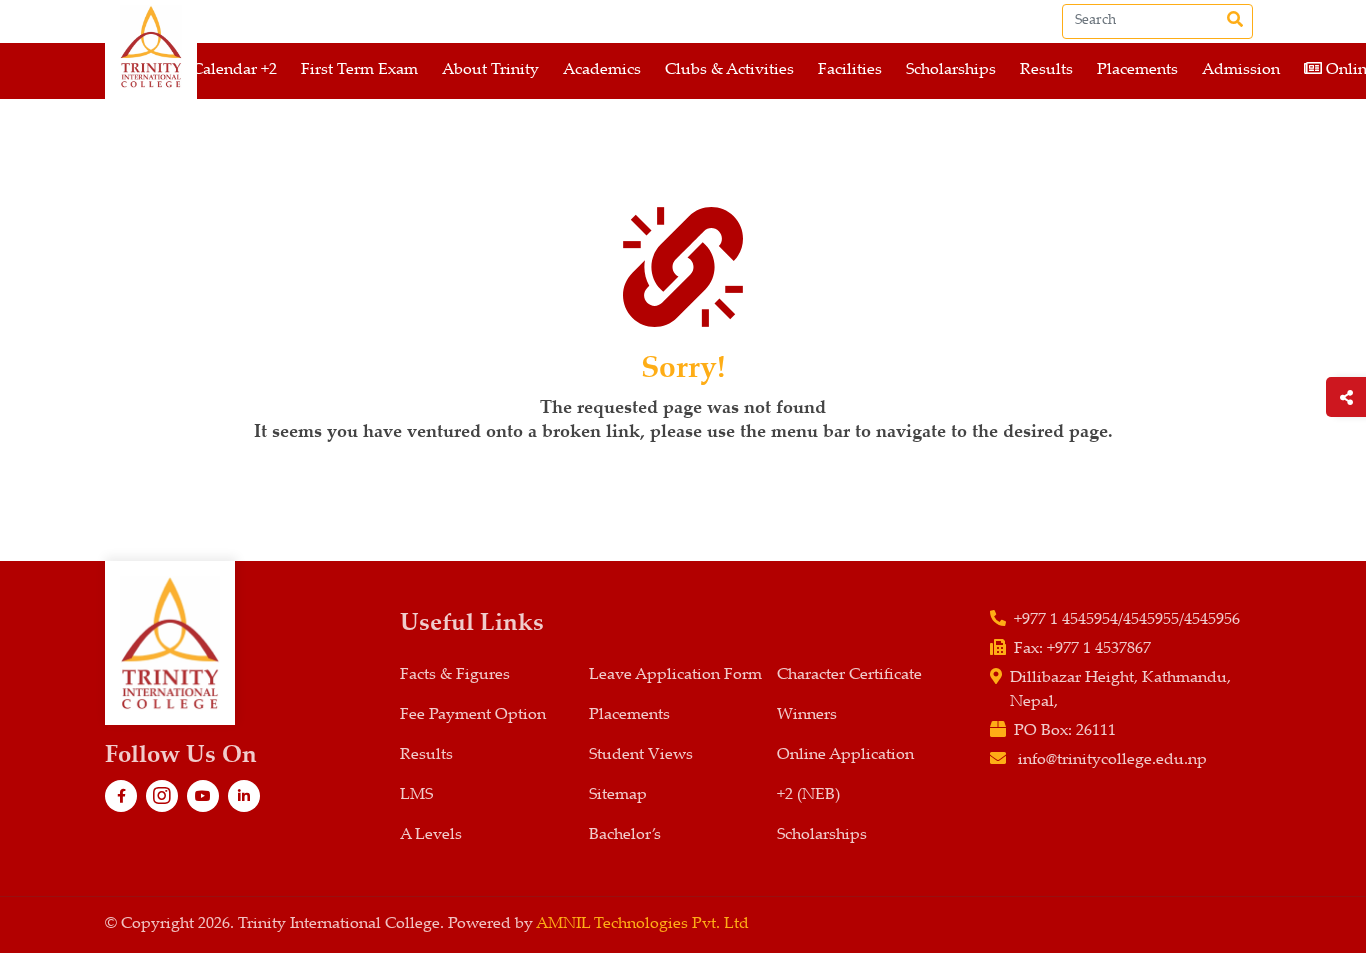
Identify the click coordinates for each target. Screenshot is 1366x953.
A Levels (431, 835)
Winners (807, 715)
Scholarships (951, 70)
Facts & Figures (455, 675)
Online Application (845, 755)
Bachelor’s (625, 835)
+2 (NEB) (808, 795)
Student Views (641, 755)
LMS (416, 795)
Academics (602, 70)
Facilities (850, 70)
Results (1046, 70)
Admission (1241, 70)
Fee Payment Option (473, 715)
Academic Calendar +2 (197, 70)
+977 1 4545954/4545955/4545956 (1127, 620)
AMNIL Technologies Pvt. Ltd (642, 924)
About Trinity (490, 70)
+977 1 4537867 (1099, 649)
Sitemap (618, 795)
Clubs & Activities (729, 70)
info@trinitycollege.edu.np (1112, 760)
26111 (1096, 731)
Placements (1137, 70)
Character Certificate (849, 675)
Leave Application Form (675, 675)
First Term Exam (359, 70)
